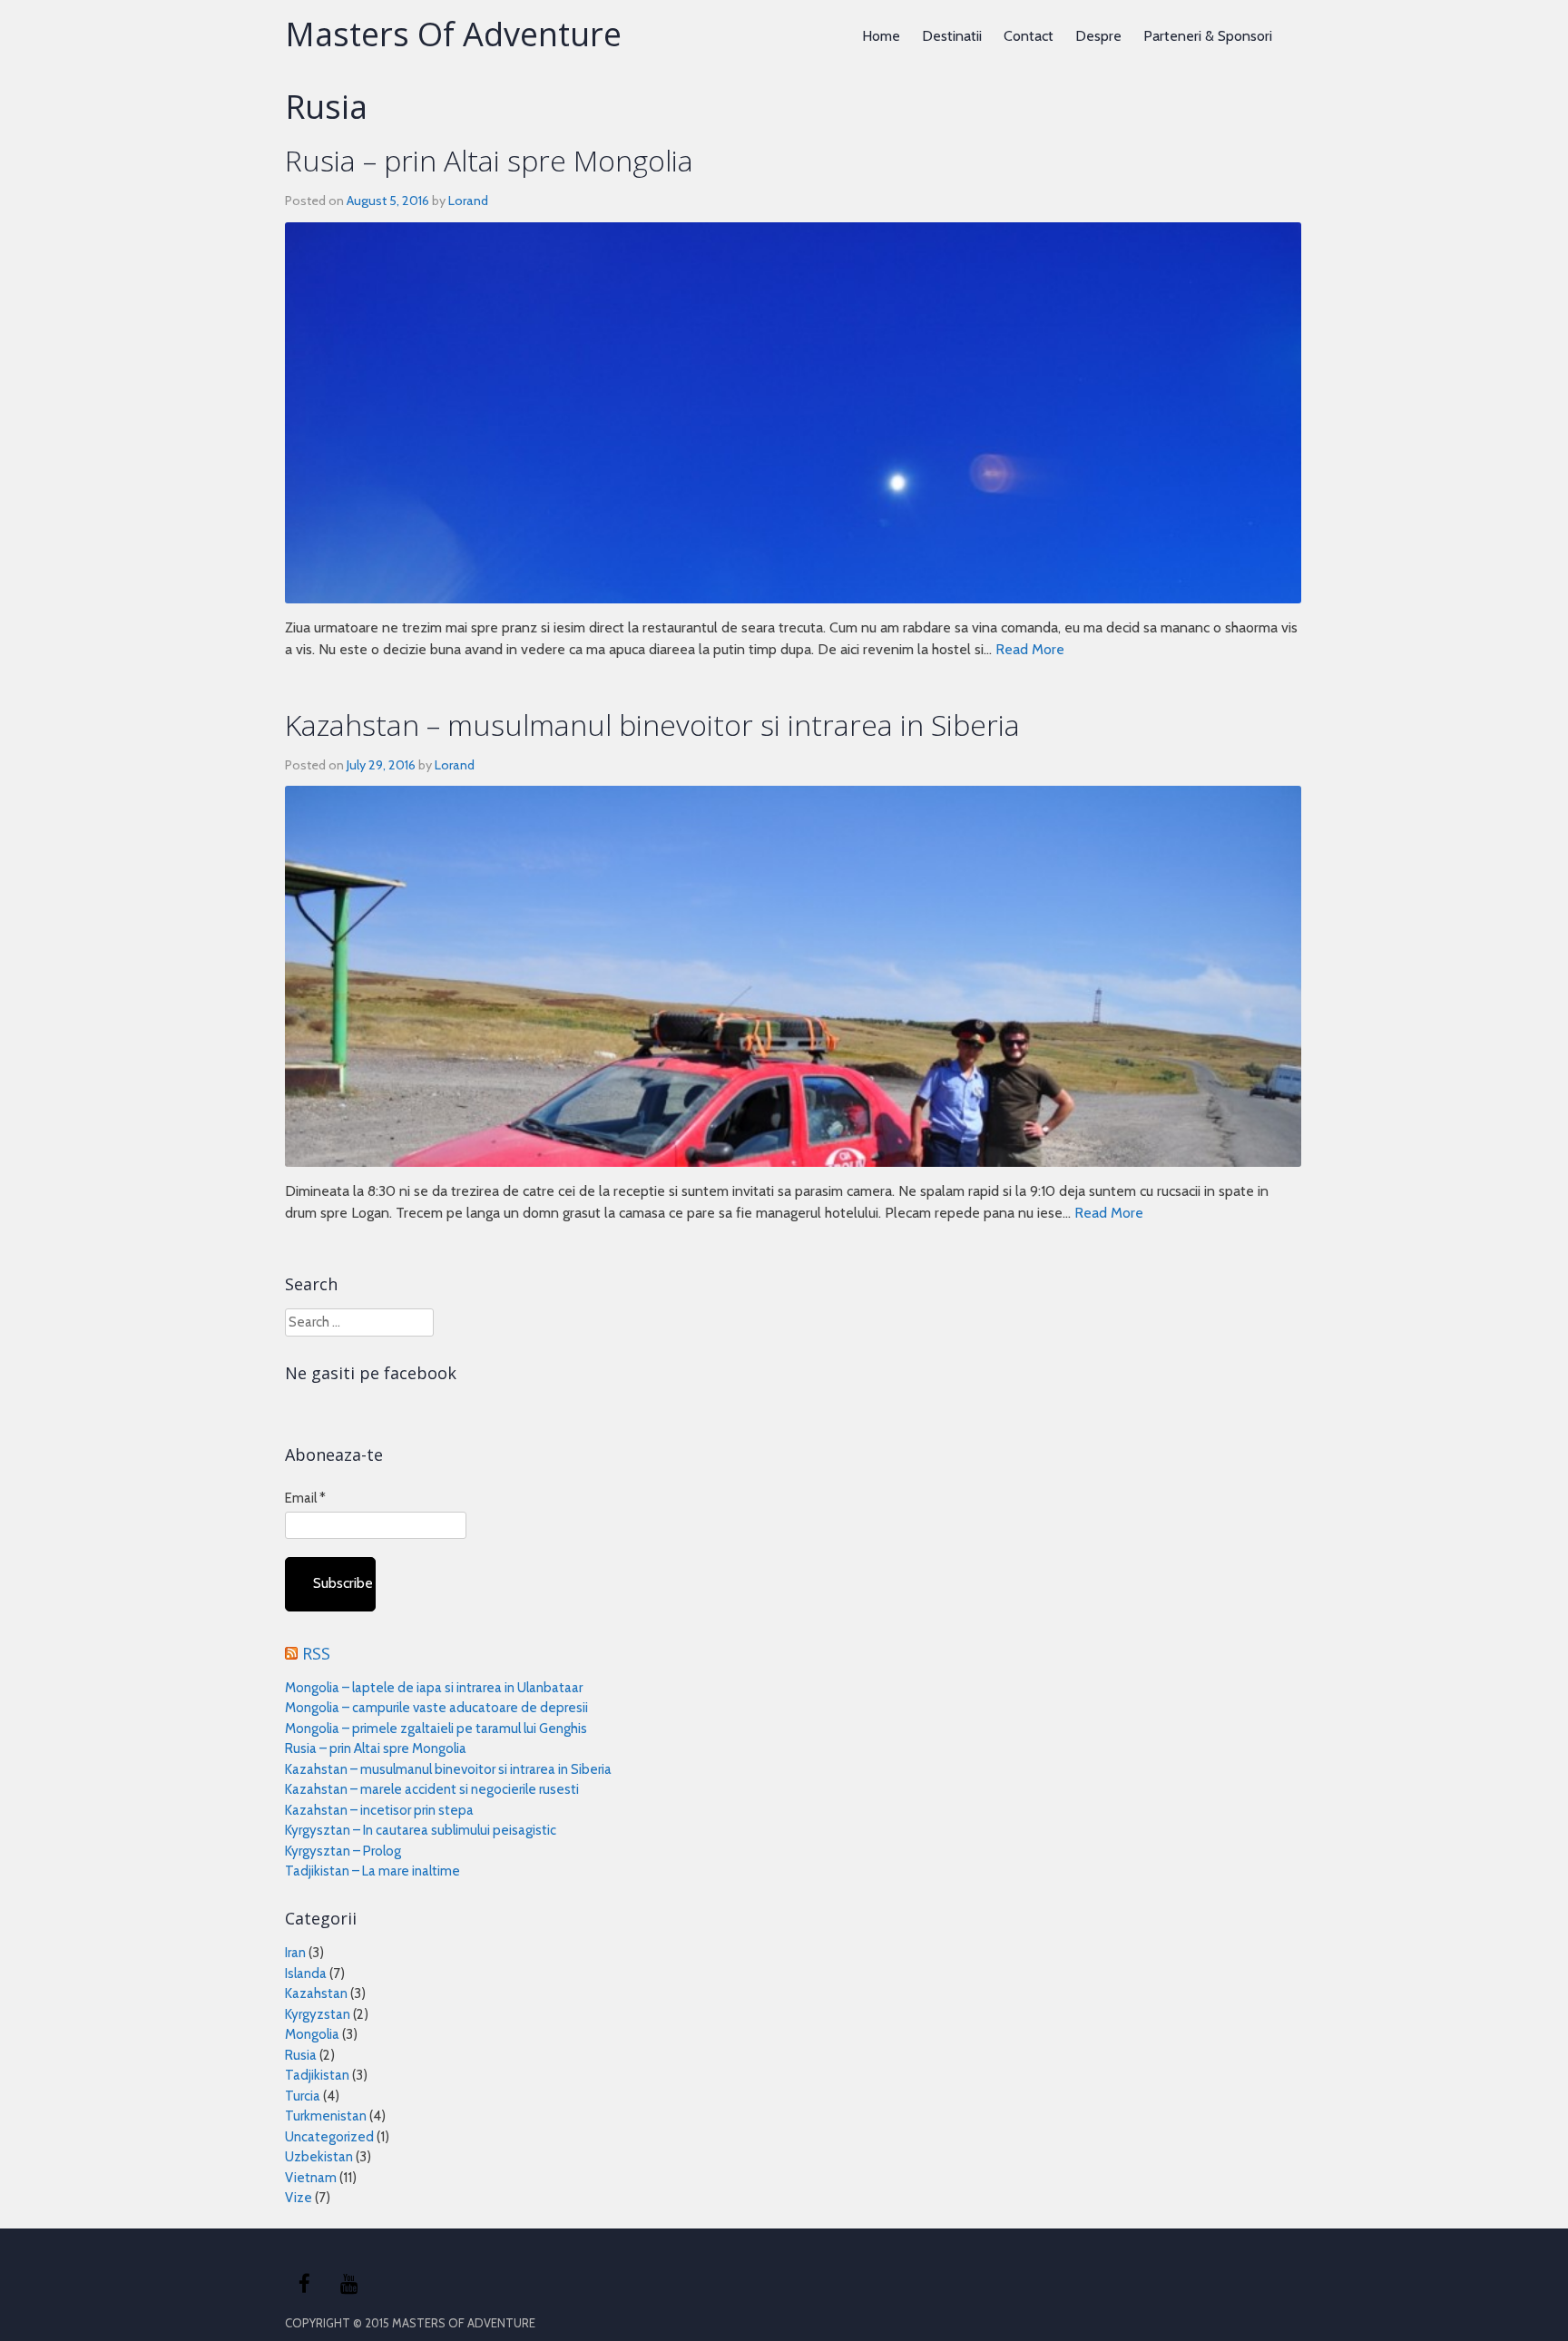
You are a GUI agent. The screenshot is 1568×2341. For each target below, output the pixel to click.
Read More (1030, 649)
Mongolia (312, 2034)
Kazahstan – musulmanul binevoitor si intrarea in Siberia (652, 725)
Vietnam (311, 2178)
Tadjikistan (317, 2075)
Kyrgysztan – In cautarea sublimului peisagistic (421, 1830)
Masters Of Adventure (453, 34)
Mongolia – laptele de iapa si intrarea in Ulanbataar (434, 1688)
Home (881, 36)
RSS (316, 1653)
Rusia (301, 2055)
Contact (1029, 36)
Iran (295, 1953)
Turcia (303, 2096)
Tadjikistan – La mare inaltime (372, 1871)
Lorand (468, 201)
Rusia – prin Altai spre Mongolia (489, 160)
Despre (1098, 36)
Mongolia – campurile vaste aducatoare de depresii (436, 1708)
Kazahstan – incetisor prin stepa (379, 1810)
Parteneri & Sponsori (1208, 36)
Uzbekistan (319, 2157)
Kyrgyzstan (318, 2014)
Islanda (306, 1974)
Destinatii (952, 36)
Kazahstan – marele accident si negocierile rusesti (432, 1789)
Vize (299, 2198)
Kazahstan (316, 1993)
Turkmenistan (326, 2116)
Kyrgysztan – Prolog (343, 1851)
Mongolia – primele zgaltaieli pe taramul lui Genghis (436, 1729)
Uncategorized (329, 2137)
